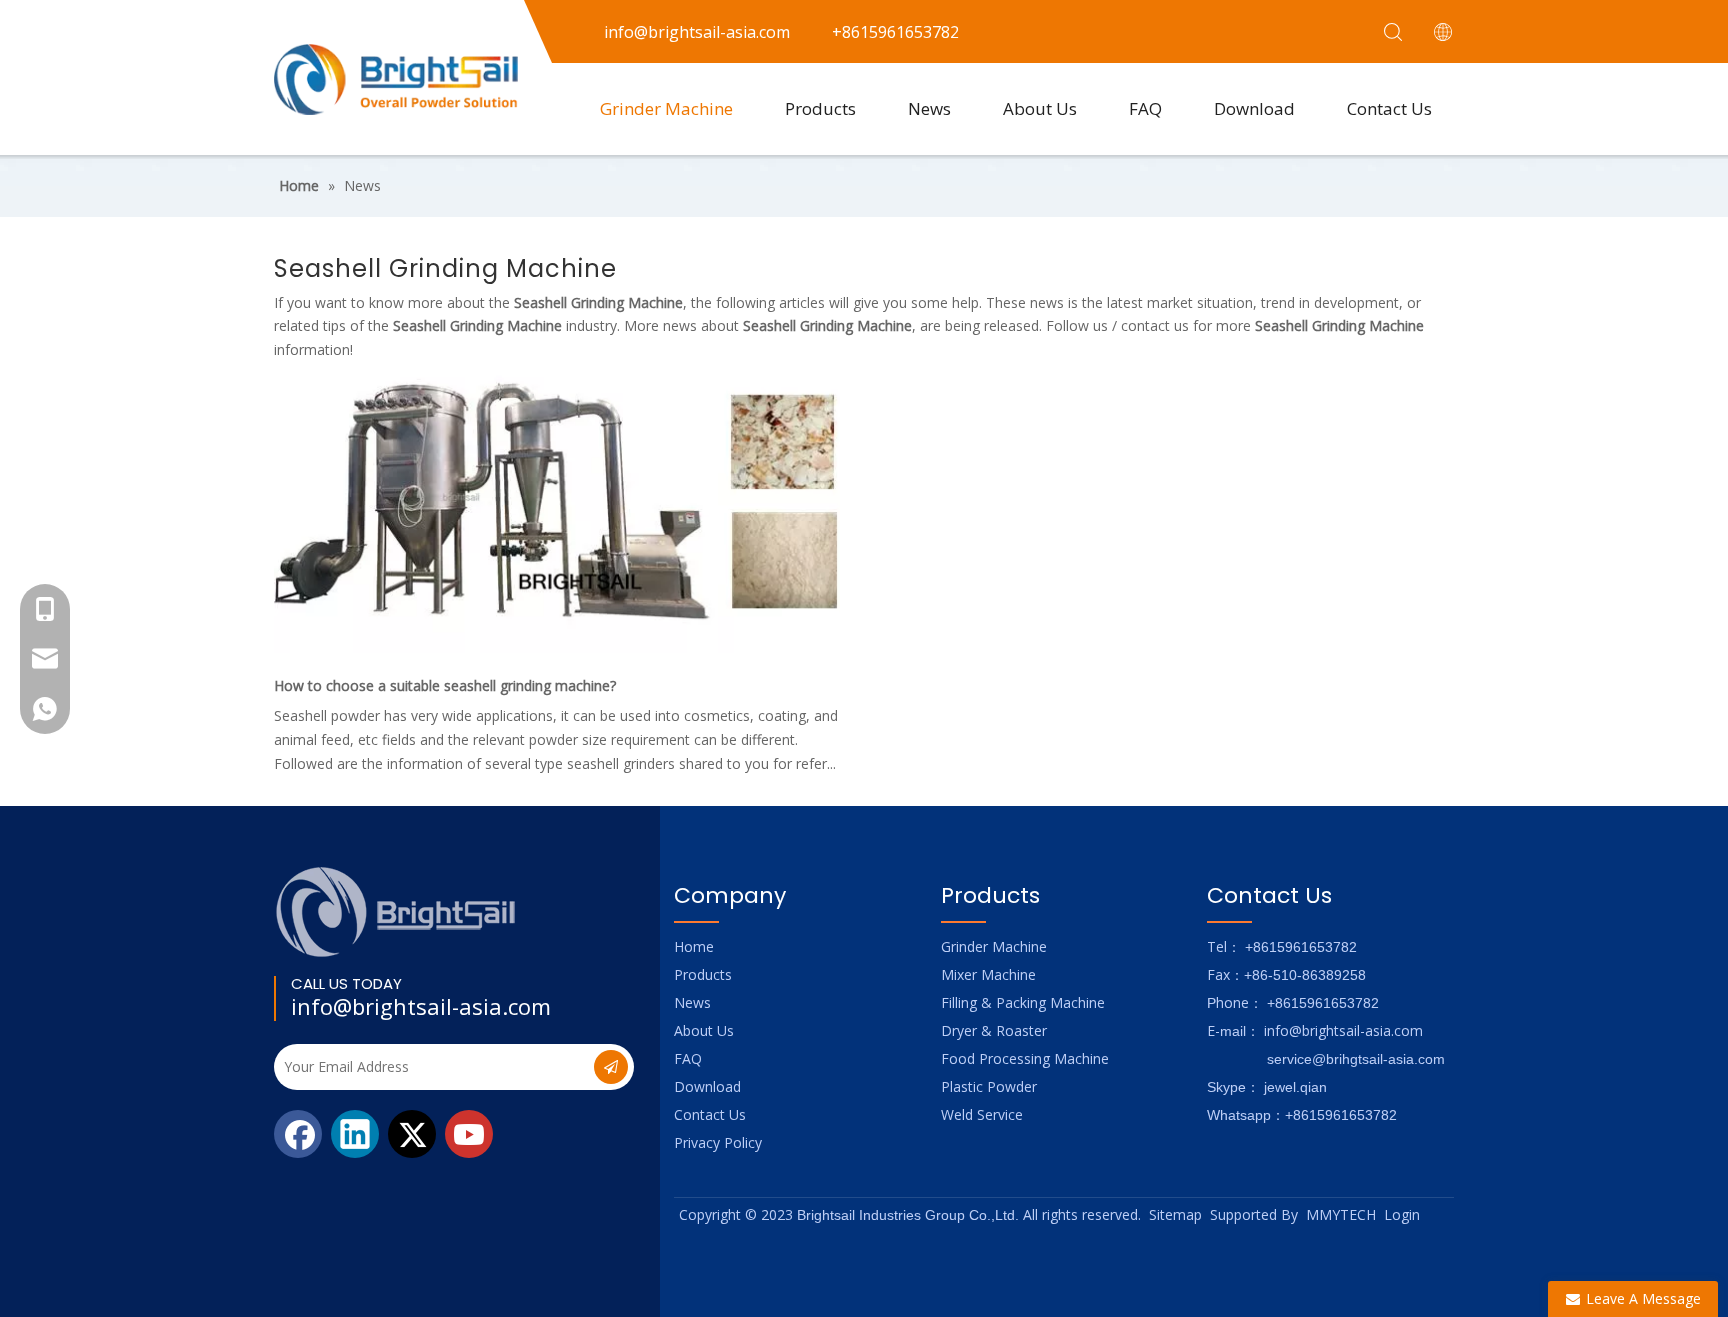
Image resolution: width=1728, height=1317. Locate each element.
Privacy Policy (718, 1142)
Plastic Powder (989, 1086)
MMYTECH (1341, 1214)
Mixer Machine (988, 974)
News (929, 108)
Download (1254, 108)
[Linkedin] (355, 1134)
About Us (1040, 108)
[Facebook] (298, 1134)
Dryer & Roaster (994, 1030)
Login (1402, 1214)
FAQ (1145, 108)
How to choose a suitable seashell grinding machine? (445, 685)
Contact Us (1389, 108)
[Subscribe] (611, 1067)
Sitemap (1175, 1214)
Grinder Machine (666, 108)
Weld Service (982, 1114)
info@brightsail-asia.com (421, 1006)
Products (820, 108)
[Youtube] (469, 1134)
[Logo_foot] (396, 911)
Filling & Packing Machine (1023, 1002)
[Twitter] (412, 1134)
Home (694, 946)
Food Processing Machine (1025, 1058)
